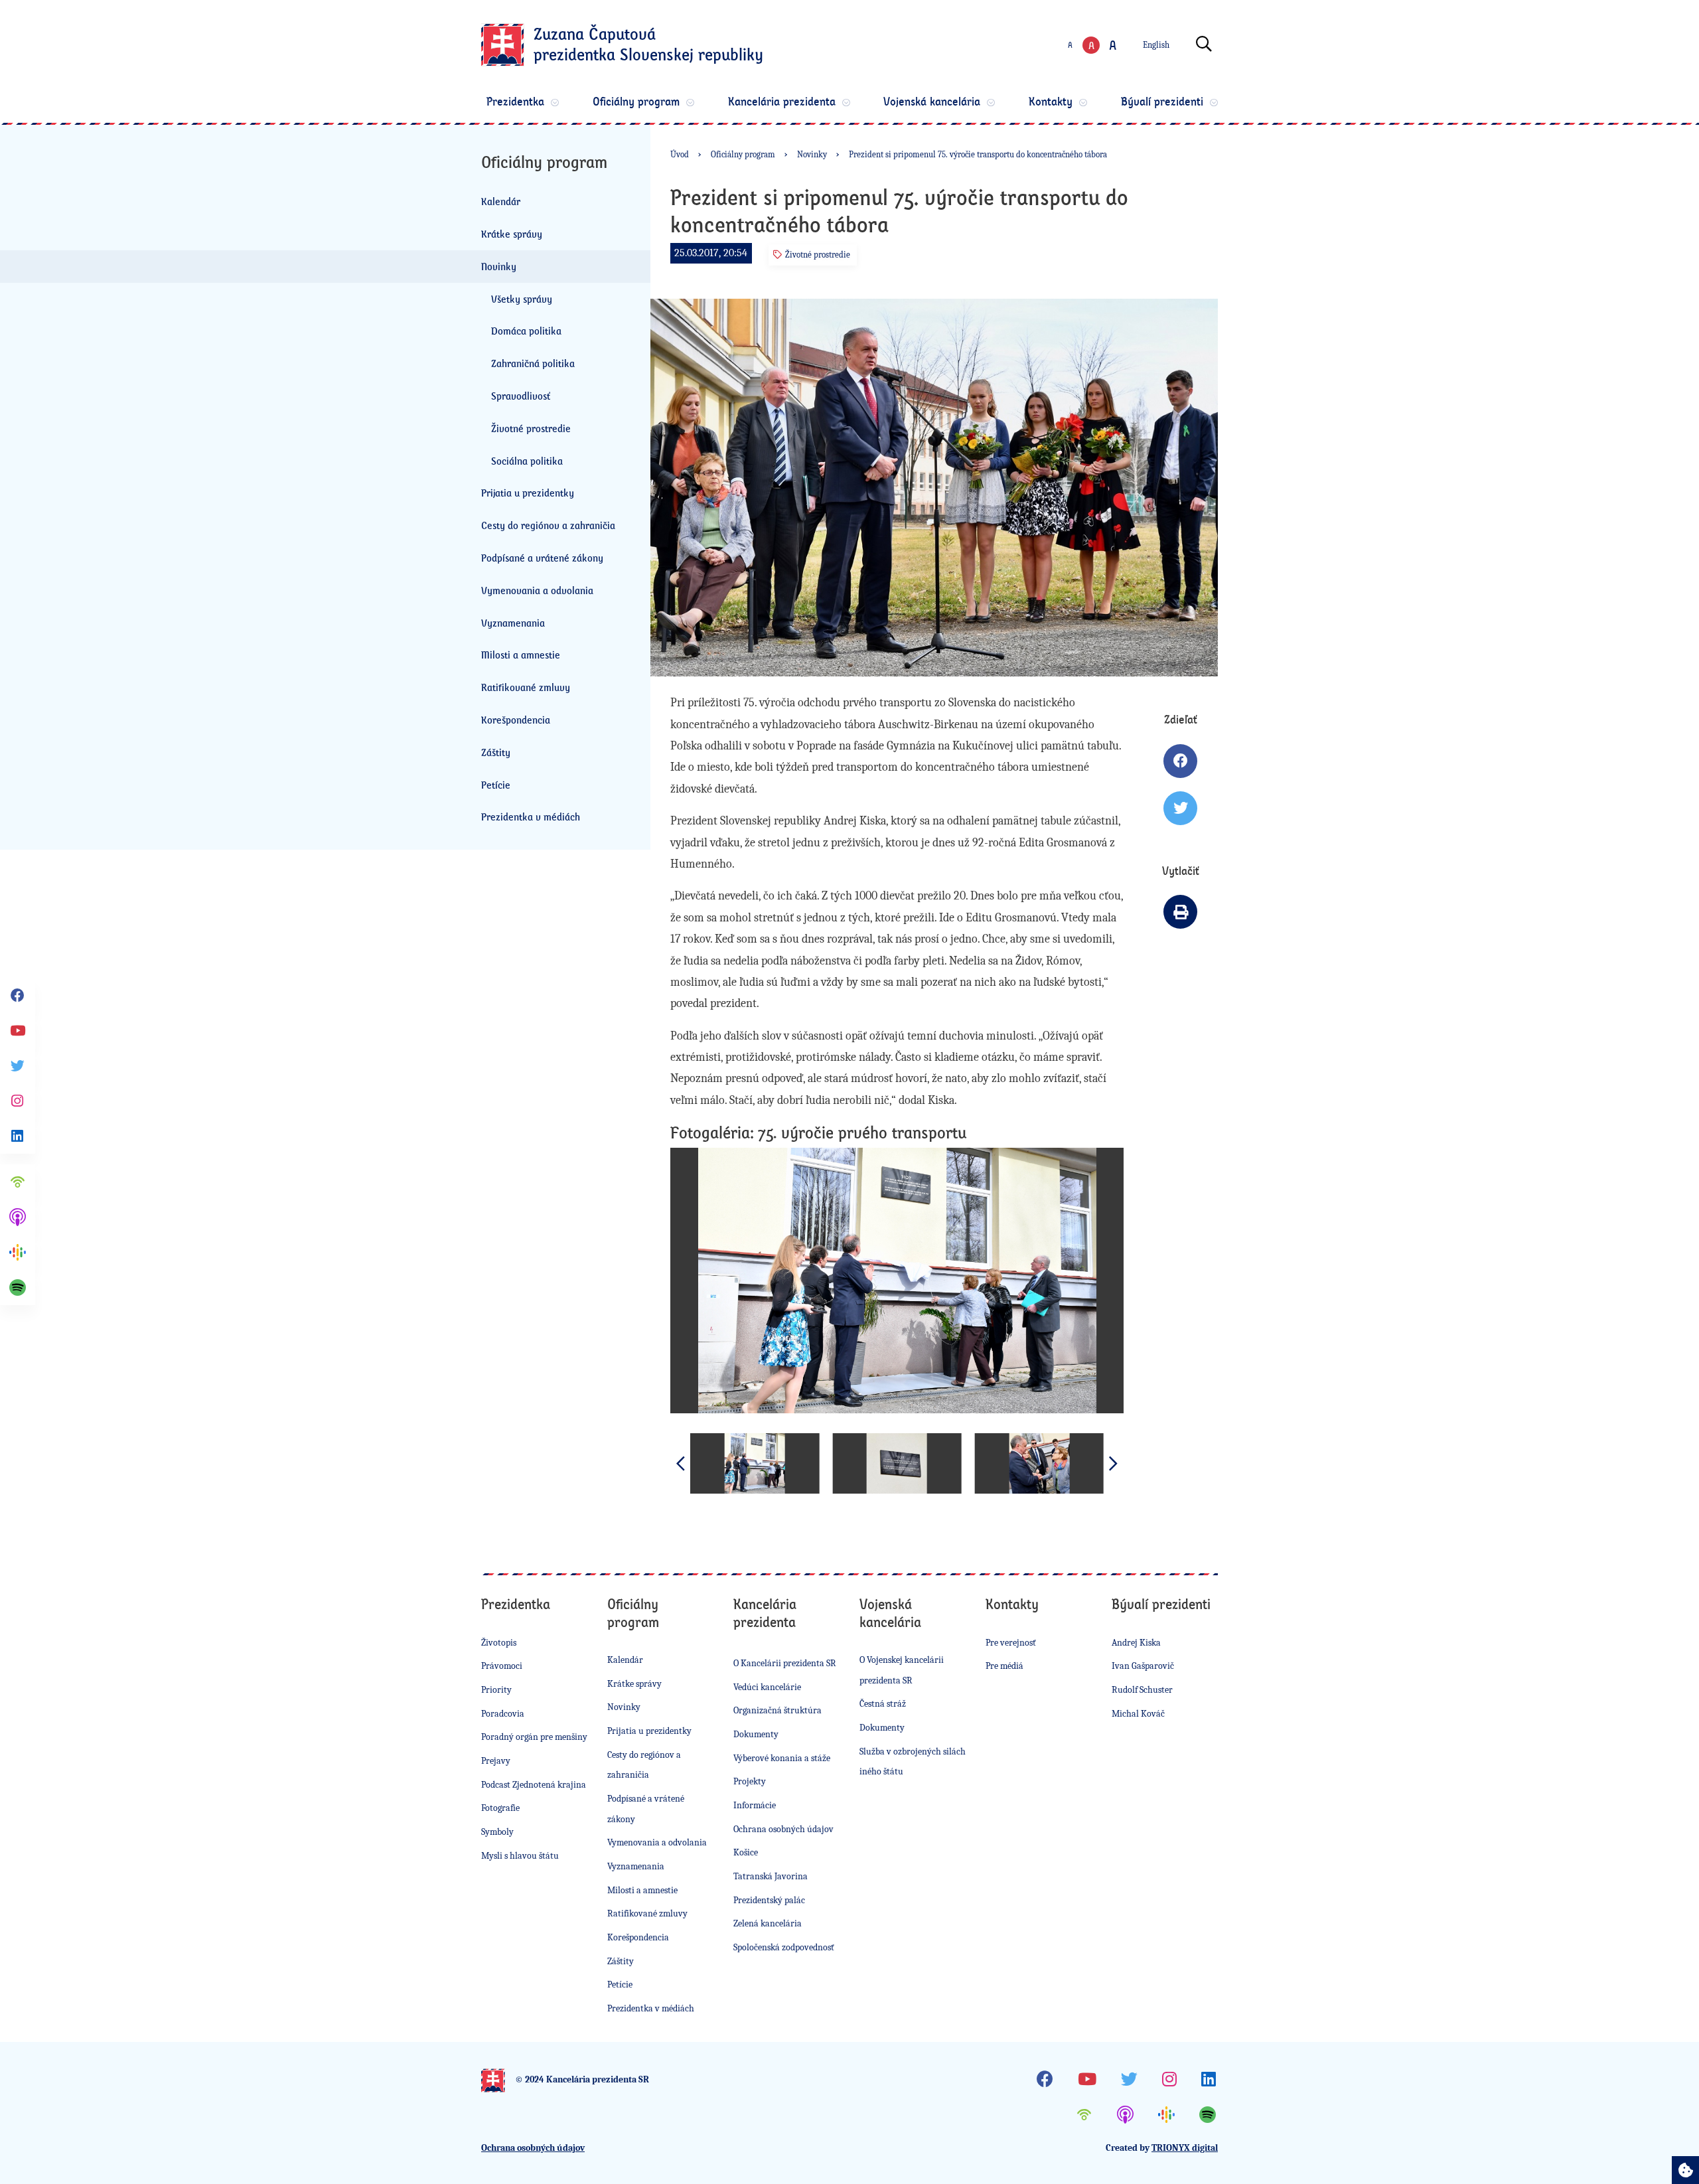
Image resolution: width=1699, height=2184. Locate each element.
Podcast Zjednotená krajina (534, 1785)
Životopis (499, 1643)
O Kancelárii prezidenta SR (785, 1663)
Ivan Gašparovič (1143, 1666)
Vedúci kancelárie (767, 1687)
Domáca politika (526, 331)
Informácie (755, 1805)
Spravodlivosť (521, 396)
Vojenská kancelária (932, 101)
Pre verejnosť (1011, 1643)
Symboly (497, 1832)
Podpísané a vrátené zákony (542, 558)
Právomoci (502, 1666)
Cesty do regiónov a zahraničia (548, 525)
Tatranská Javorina (771, 1876)
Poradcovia (503, 1714)
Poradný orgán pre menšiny (534, 1737)
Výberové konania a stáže (782, 1758)
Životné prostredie (531, 428)
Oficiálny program (636, 101)
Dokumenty (756, 1734)
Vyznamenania (513, 623)
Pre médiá (1004, 1666)
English (1156, 45)
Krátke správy (512, 234)
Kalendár (501, 201)
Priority (496, 1690)
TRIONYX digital (1185, 2148)
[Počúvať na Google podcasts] (18, 1252)
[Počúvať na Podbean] (18, 1182)
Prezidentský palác (769, 1900)
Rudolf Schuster (1142, 1690)
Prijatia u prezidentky (528, 493)
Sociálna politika (527, 461)
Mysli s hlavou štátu (520, 1856)
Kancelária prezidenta (782, 101)
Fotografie (500, 1808)
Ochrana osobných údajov (783, 1829)
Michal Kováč (1138, 1714)
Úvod (680, 154)
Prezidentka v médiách (531, 817)
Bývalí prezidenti (1162, 101)
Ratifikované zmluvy (526, 687)
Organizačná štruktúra (777, 1710)
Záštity (496, 752)
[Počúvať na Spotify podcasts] (18, 1287)
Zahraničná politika (533, 363)
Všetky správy (522, 299)
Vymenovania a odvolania (537, 590)
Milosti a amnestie (521, 655)
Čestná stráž (883, 1704)
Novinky (499, 266)
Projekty (750, 1781)
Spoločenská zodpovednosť (784, 1947)
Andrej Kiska (1136, 1643)
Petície (496, 785)
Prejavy (496, 1761)
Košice (746, 1852)
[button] (1114, 1463)
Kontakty (1051, 101)
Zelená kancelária (768, 1923)
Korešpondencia (516, 720)
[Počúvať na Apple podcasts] (18, 1217)
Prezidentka (515, 101)
